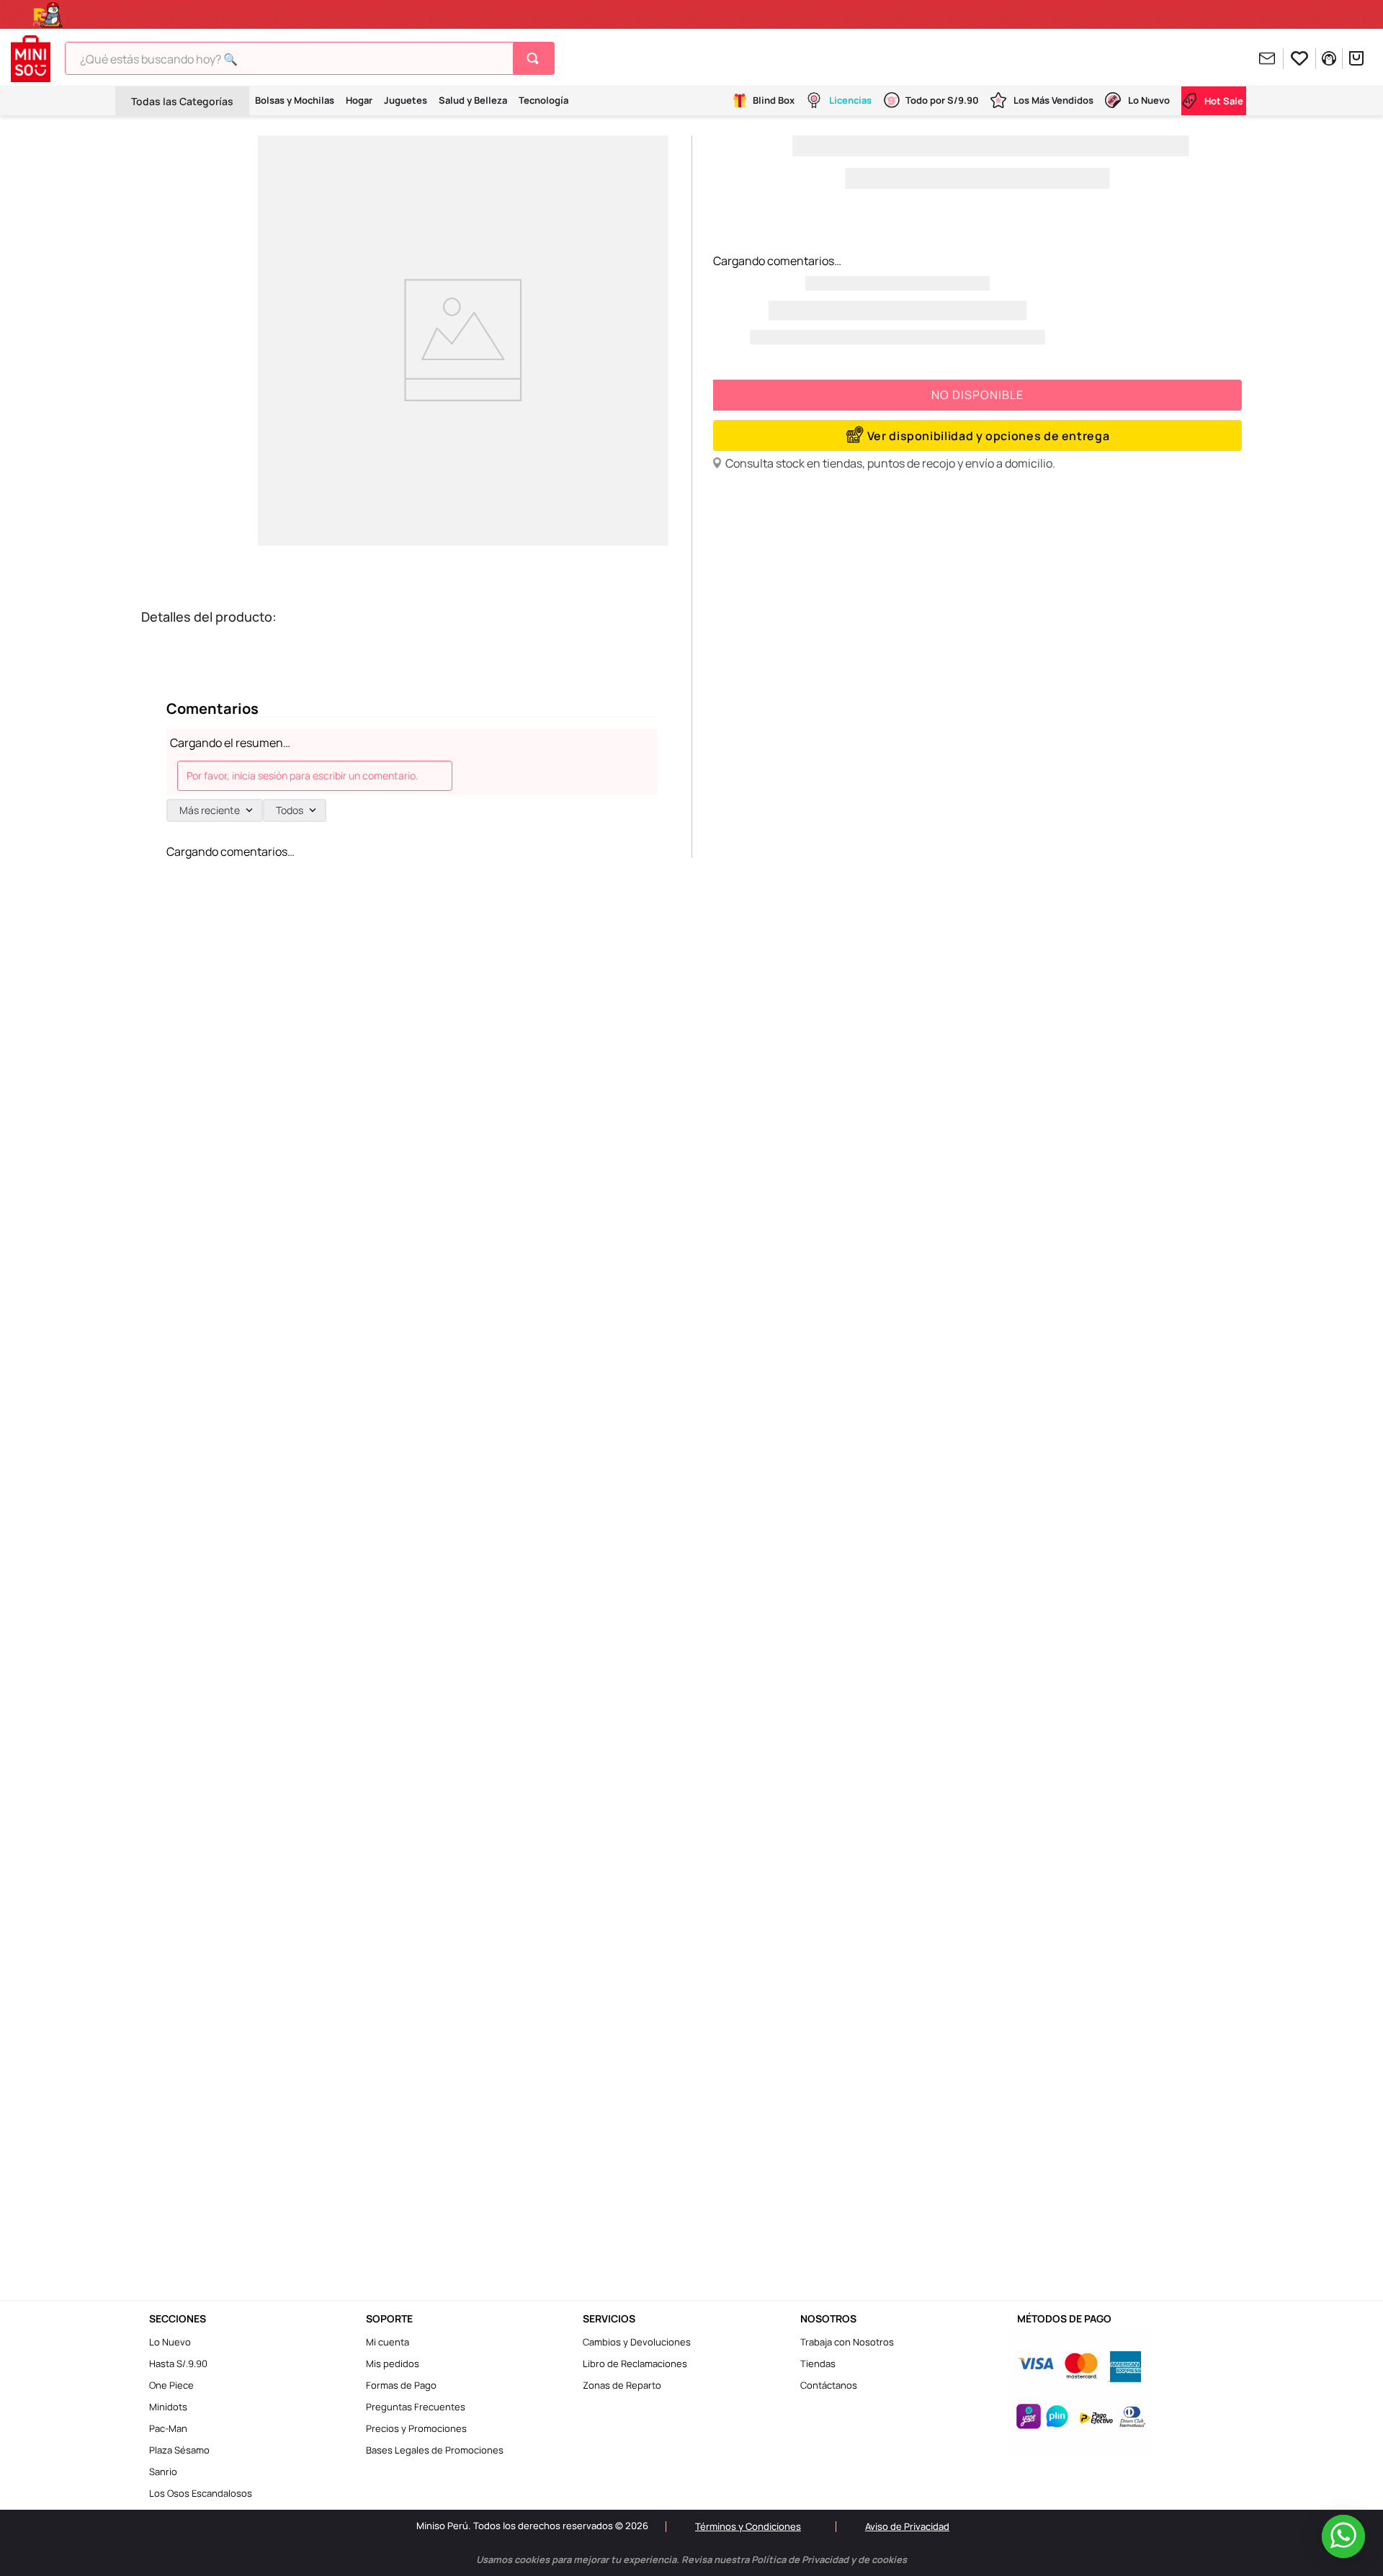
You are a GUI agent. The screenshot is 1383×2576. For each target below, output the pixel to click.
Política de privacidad (724, 2549)
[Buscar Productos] (536, 58)
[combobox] (310, 58)
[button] (977, 435)
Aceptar (932, 2549)
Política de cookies (824, 2549)
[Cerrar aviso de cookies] (1142, 2538)
